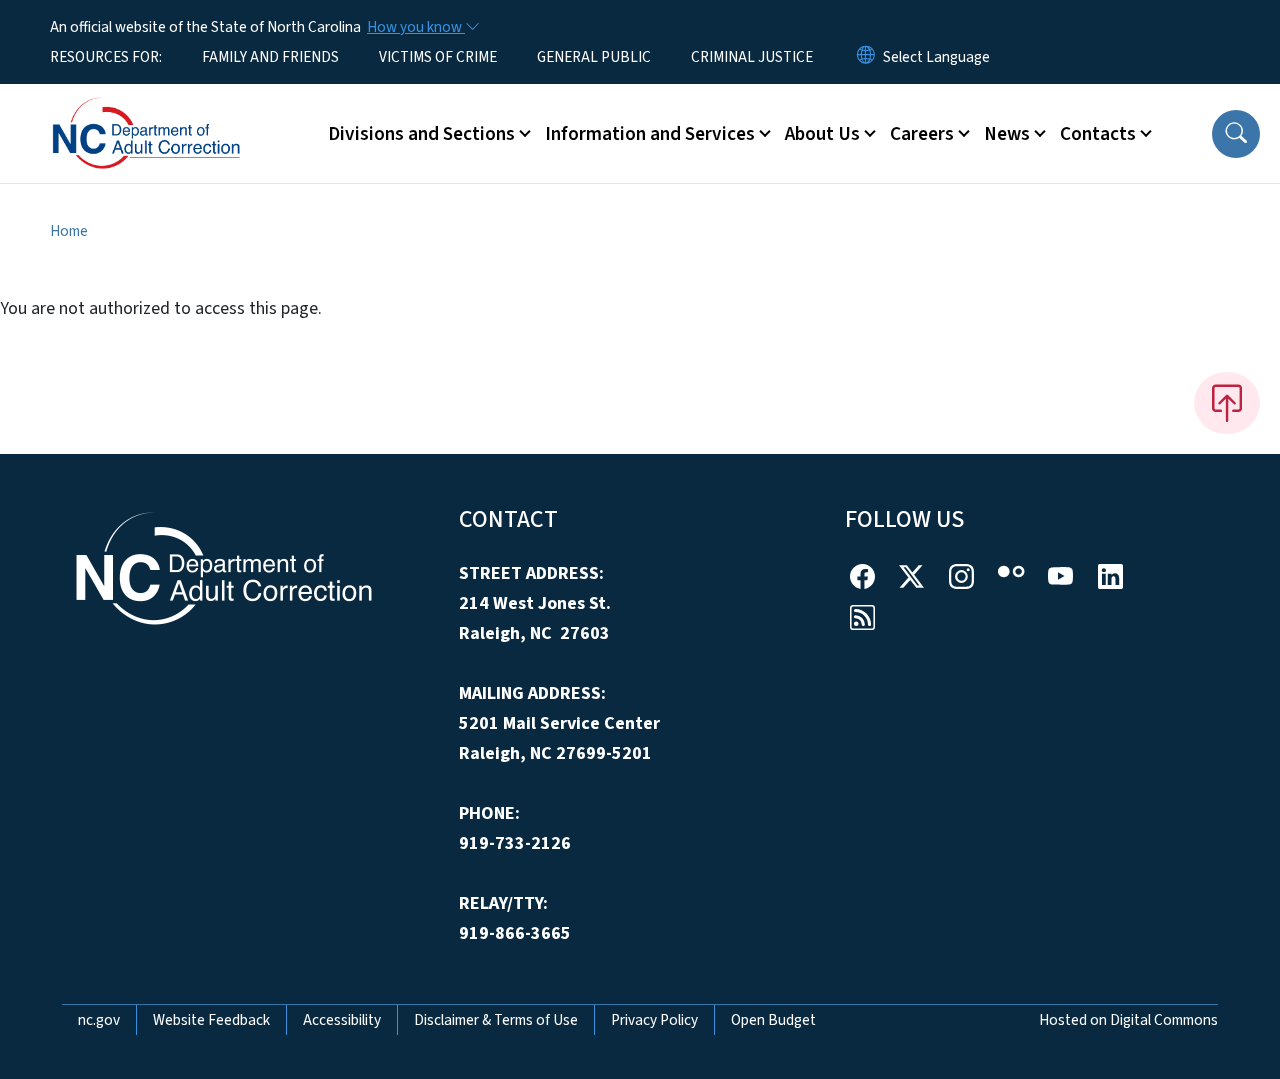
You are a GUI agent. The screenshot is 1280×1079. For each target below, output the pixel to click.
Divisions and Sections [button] (421, 134)
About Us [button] (822, 134)
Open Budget (773, 1020)
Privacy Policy (654, 1020)
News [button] (1007, 134)
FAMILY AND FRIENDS (270, 57)
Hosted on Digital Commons (1128, 1020)
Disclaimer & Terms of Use (496, 1020)
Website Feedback (211, 1020)
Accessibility (342, 1020)
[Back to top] (1227, 403)
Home (69, 231)
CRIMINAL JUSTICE (752, 57)
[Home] (175, 111)
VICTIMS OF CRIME (438, 57)
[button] (1236, 134)
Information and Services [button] (650, 134)
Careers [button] (922, 134)
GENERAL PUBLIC (594, 57)
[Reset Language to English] (866, 57)
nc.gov (99, 1020)
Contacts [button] (1098, 134)
